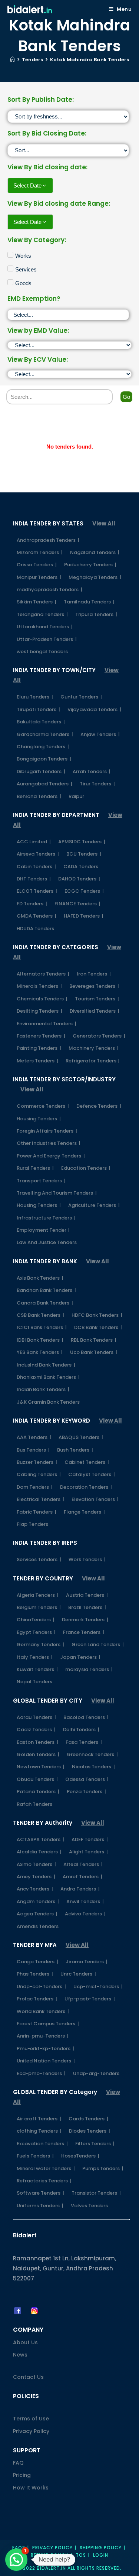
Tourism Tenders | (97, 999)
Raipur (76, 796)
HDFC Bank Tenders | (97, 1315)
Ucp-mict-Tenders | (98, 1986)
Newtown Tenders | (41, 1767)
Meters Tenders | (37, 1061)
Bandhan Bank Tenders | (46, 1290)
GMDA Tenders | (37, 916)
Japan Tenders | (80, 1657)
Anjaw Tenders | (100, 734)
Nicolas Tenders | (93, 1767)
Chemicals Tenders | (42, 999)
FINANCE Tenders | (77, 904)
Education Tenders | (86, 1168)
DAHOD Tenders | (79, 879)
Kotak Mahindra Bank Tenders (90, 60)
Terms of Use (31, 2419)
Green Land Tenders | (98, 1644)
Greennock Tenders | (92, 1754)
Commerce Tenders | (43, 1106)
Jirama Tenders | (87, 1962)
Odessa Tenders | (87, 1779)
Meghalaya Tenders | (95, 577)
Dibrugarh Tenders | (41, 771)
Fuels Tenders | (35, 2156)
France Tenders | (84, 1632)
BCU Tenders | (84, 854)
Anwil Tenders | (85, 1901)
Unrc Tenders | (78, 1974)
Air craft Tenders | (39, 2119)
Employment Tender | (43, 1230)
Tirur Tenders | (97, 784)
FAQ (18, 2463)
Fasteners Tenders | (41, 1036)
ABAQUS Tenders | (81, 1437)
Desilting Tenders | (39, 1011)
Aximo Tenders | (36, 1864)
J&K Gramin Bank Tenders (48, 1402)
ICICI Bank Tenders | (42, 1327)
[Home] (12, 60)
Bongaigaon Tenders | (44, 759)
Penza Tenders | (86, 1792)
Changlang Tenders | (43, 747)
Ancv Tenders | (35, 1889)
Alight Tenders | (88, 1852)
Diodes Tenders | (90, 2131)
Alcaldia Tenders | (39, 1852)
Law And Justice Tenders (47, 1242)
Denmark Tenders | (85, 1620)
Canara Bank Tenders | (45, 1303)
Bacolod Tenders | (86, 1717)
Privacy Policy (31, 2431)
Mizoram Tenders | (40, 552)
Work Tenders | (87, 1559)
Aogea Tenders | (37, 1914)
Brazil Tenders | (87, 1607)
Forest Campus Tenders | (48, 2024)
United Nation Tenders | (46, 2061)
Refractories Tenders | (44, 2181)
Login (101, 2555)
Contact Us (28, 2377)
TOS (81, 2555)
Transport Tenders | (41, 1181)
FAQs (19, 2548)
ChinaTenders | (36, 1620)
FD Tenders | (32, 904)
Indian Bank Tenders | (43, 1389)
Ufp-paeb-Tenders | (90, 1999)
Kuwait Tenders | (37, 1669)
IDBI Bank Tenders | (40, 1340)
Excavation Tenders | (42, 2144)
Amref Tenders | (82, 1877)
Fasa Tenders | (84, 1742)
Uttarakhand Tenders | (45, 627)
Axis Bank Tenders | (40, 1278)
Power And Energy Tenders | (51, 1156)
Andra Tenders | (80, 1889)
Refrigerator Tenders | (92, 1061)
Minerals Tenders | (39, 986)
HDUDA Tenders (35, 929)
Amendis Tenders (38, 1926)
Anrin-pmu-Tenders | (43, 2036)
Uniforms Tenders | (40, 2206)
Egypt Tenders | (36, 1632)
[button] (16, 2560)
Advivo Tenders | (85, 1914)
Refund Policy (50, 2555)
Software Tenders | (40, 2193)
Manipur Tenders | (39, 577)
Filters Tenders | (95, 2144)
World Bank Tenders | (43, 2011)
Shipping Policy (101, 2548)
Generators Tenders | (99, 1036)
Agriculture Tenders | (94, 1205)
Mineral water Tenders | (46, 2168)
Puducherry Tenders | (90, 565)
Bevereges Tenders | (94, 986)
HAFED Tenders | (84, 916)
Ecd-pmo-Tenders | (41, 2073)
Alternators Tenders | (43, 974)
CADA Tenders (81, 867)
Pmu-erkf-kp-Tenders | (45, 2049)
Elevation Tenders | (95, 1499)
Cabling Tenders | (39, 1474)
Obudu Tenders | (37, 1779)
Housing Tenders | (39, 1119)
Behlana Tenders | (39, 796)
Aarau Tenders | (36, 1717)
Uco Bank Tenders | (94, 1352)
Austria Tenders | (87, 1595)
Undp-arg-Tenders (96, 2073)
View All (104, 523)
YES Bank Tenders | (40, 1352)
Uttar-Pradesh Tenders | (47, 639)
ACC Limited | (34, 842)
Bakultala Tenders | (41, 722)
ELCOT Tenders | (37, 891)
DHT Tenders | (34, 879)
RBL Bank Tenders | (94, 1340)
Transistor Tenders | (96, 2193)
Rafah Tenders (34, 1804)
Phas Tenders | (35, 1974)
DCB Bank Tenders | (98, 1327)
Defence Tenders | (99, 1106)
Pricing (22, 2475)
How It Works (31, 2488)
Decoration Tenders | (86, 1487)
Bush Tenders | (75, 1450)
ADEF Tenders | (90, 1839)
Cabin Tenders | (36, 867)
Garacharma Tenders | (45, 734)
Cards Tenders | (88, 2119)
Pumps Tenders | (103, 2168)
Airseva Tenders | (38, 854)
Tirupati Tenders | (38, 709)
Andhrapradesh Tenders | (48, 540)
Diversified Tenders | (95, 1011)
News (20, 2355)
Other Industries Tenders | (49, 1143)
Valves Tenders (89, 2206)
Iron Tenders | (94, 974)
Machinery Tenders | (94, 1048)
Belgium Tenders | (39, 1607)
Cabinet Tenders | (87, 1462)
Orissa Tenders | (37, 565)
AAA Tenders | (34, 1437)
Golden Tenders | (38, 1754)
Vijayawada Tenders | (94, 709)
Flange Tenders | (84, 1512)
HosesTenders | (80, 2156)
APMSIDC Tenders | (82, 842)
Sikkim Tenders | (37, 602)
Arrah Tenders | (92, 771)
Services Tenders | (39, 1559)
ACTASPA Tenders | (40, 1839)
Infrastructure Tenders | (46, 1218)
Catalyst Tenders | (92, 1474)
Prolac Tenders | (37, 1999)
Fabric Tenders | (37, 1512)
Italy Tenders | (35, 1657)
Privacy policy (52, 2548)
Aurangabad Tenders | (44, 784)
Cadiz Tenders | (36, 1730)
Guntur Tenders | (81, 697)
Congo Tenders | (37, 1962)
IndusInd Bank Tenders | (46, 1365)
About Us (25, 2342)
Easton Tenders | (37, 1742)
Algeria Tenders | (38, 1595)
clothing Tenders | (39, 2131)
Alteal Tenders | (83, 1864)
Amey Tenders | (36, 1877)
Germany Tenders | (40, 1644)
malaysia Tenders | (89, 1669)
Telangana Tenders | (42, 614)
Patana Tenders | (38, 1792)
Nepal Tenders (34, 1682)
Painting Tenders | (39, 1048)
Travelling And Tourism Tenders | (57, 1193)
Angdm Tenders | (38, 1901)
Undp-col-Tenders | (41, 1986)
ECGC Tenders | (84, 891)
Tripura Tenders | (96, 614)
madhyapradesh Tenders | (49, 590)
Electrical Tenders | (40, 1499)
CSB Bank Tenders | (40, 1315)
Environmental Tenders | (47, 1024)
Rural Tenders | (35, 1168)
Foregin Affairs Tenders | (47, 1131)
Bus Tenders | (33, 1450)
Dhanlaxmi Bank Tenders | (48, 1377)
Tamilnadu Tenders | (89, 602)
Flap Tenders (32, 1524)
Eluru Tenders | (35, 697)
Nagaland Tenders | (95, 552)
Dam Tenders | (35, 1487)
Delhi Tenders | (81, 1730)
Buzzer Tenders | (37, 1462)
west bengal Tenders (42, 652)
